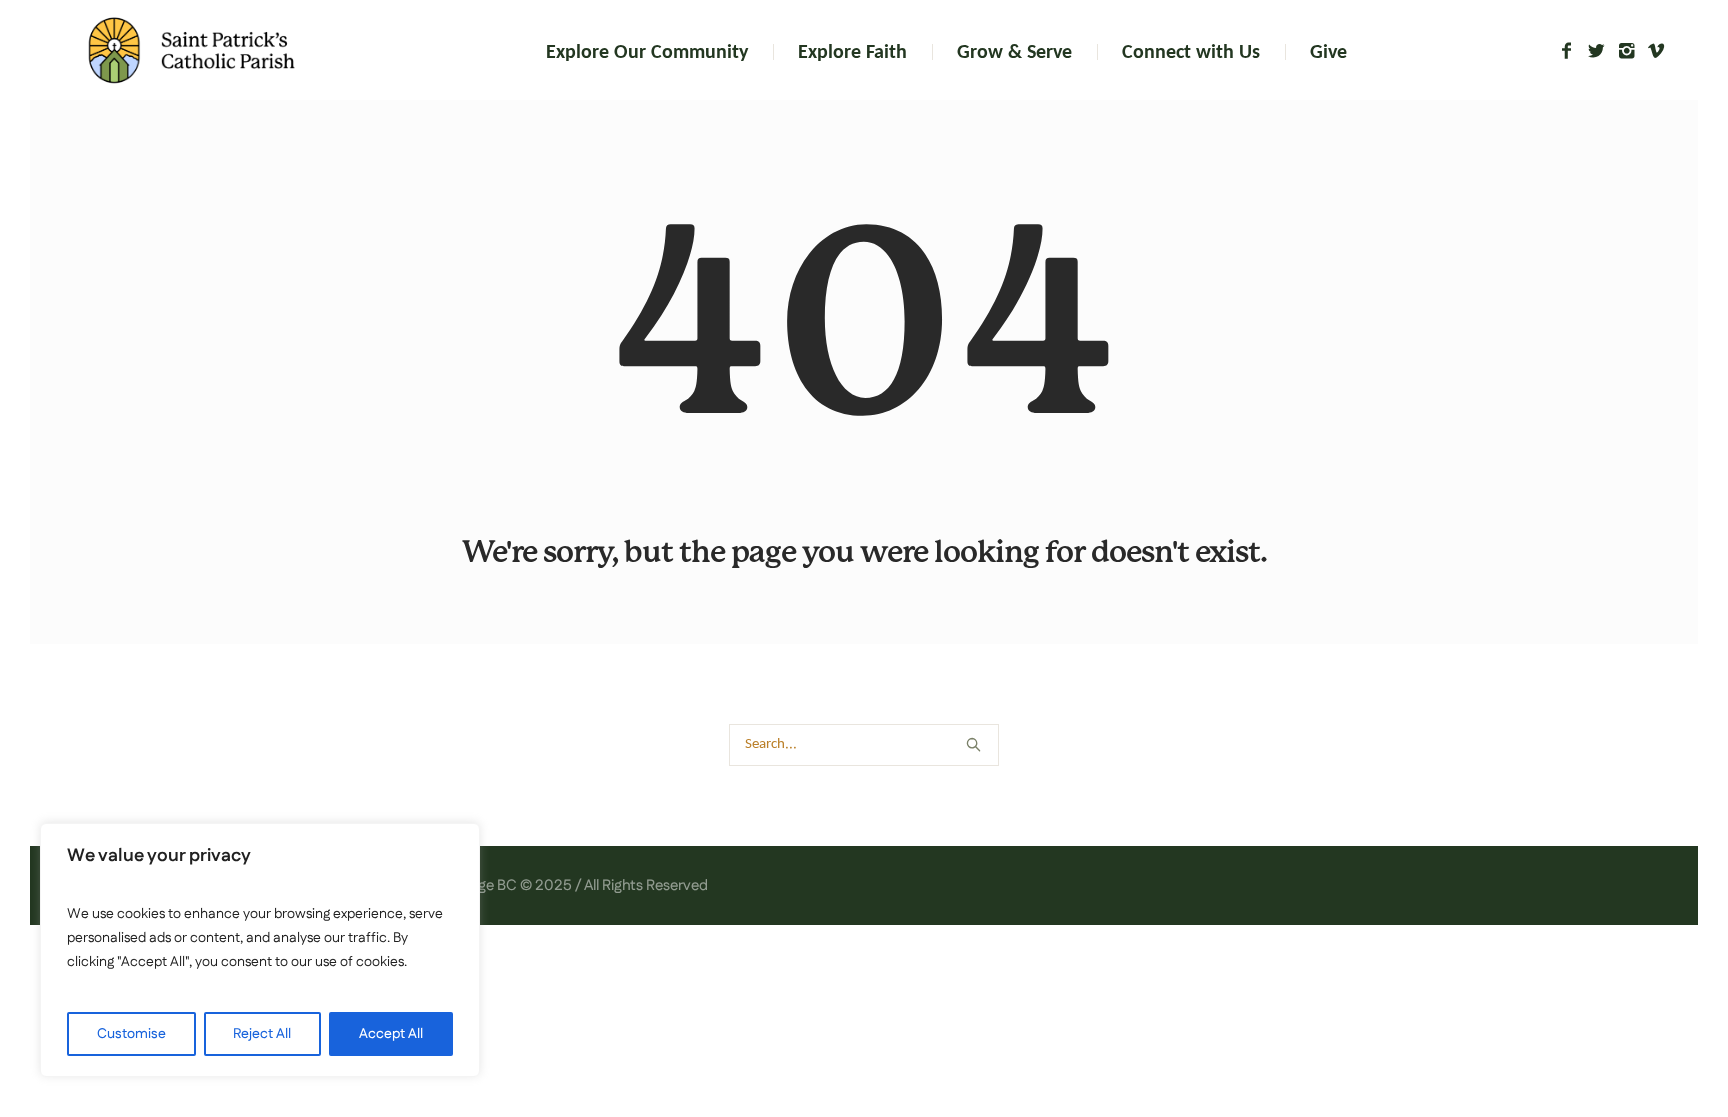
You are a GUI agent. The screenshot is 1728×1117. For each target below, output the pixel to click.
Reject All (262, 1034)
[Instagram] (1626, 51)
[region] (260, 950)
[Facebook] (1566, 51)
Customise (131, 1034)
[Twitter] (1596, 51)
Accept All (391, 1034)
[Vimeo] (1656, 51)
